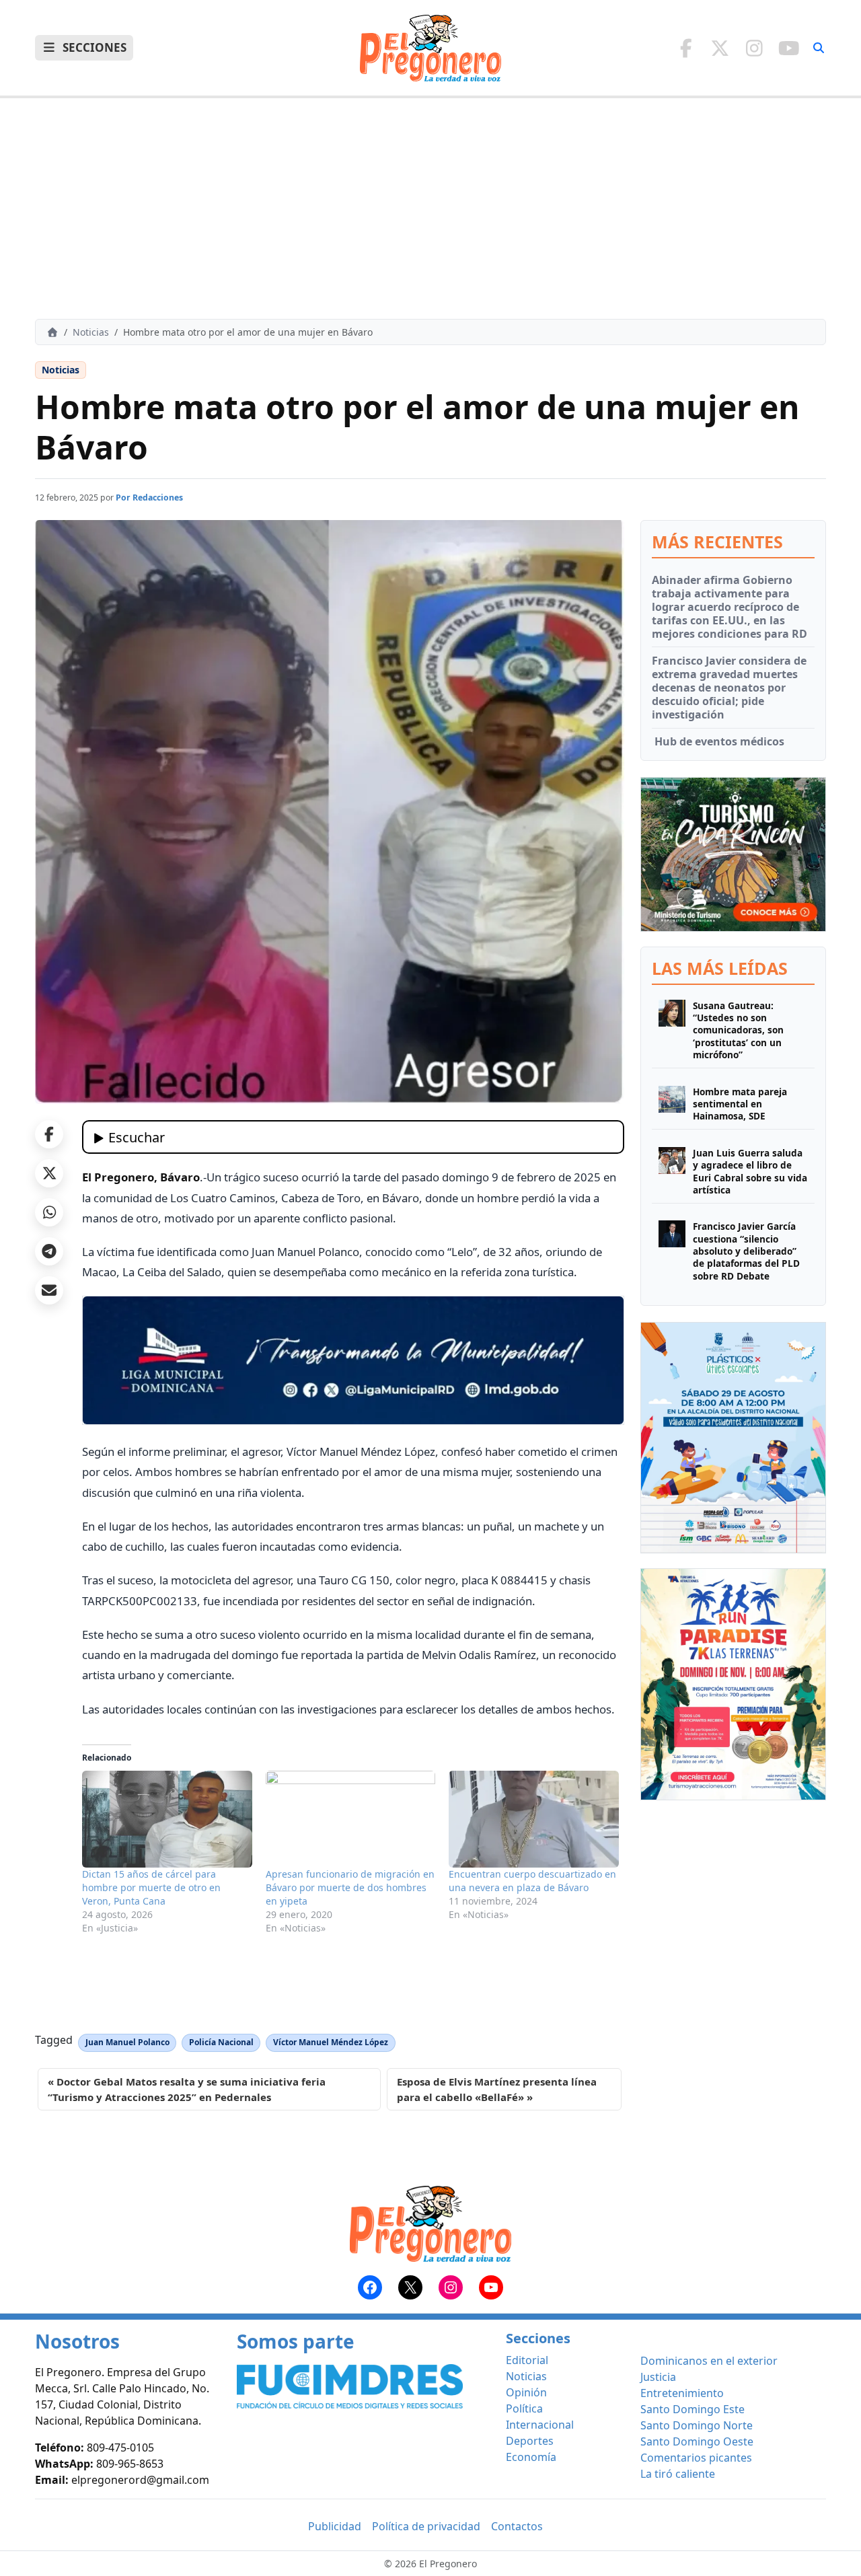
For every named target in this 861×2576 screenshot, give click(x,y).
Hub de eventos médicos (718, 741)
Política (524, 2408)
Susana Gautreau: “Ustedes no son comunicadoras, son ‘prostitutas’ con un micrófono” (738, 1030)
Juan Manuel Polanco (127, 2042)
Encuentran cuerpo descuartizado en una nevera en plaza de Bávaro (532, 1881)
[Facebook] (686, 48)
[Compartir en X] (49, 1173)
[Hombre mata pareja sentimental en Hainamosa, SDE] (672, 1104)
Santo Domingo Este (692, 2409)
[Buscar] (819, 48)
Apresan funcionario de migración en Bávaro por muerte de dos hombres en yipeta (350, 1887)
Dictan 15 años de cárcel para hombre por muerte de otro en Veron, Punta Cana (151, 1887)
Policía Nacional (221, 2042)
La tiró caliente (678, 2474)
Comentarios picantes (696, 2458)
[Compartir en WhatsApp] (49, 1212)
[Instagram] (754, 48)
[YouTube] (789, 48)
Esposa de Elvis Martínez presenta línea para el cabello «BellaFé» (497, 2089)
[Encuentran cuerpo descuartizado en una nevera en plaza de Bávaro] (534, 1819)
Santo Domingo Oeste (697, 2441)
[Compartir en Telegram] (49, 1251)
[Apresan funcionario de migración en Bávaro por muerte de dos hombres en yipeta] (351, 1819)
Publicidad (335, 2526)
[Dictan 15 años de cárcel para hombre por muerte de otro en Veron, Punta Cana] (167, 1819)
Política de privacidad (426, 2526)
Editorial (527, 2360)
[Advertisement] (430, 209)
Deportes (530, 2441)
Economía (531, 2457)
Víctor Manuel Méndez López (331, 2042)
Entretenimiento (682, 2393)
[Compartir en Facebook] (49, 1134)
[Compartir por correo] (49, 1290)
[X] (720, 48)
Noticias (91, 332)
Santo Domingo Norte (697, 2425)
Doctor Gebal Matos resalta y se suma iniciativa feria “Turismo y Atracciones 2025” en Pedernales (187, 2089)
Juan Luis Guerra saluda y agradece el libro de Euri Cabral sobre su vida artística (750, 1172)
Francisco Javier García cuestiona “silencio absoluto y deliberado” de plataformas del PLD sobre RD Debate (746, 1251)
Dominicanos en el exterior (709, 2361)
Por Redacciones (149, 498)
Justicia (658, 2377)
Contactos (517, 2526)
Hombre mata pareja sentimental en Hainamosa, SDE (740, 1104)
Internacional (540, 2425)
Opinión (526, 2392)
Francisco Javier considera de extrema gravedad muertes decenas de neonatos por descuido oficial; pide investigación (729, 688)
